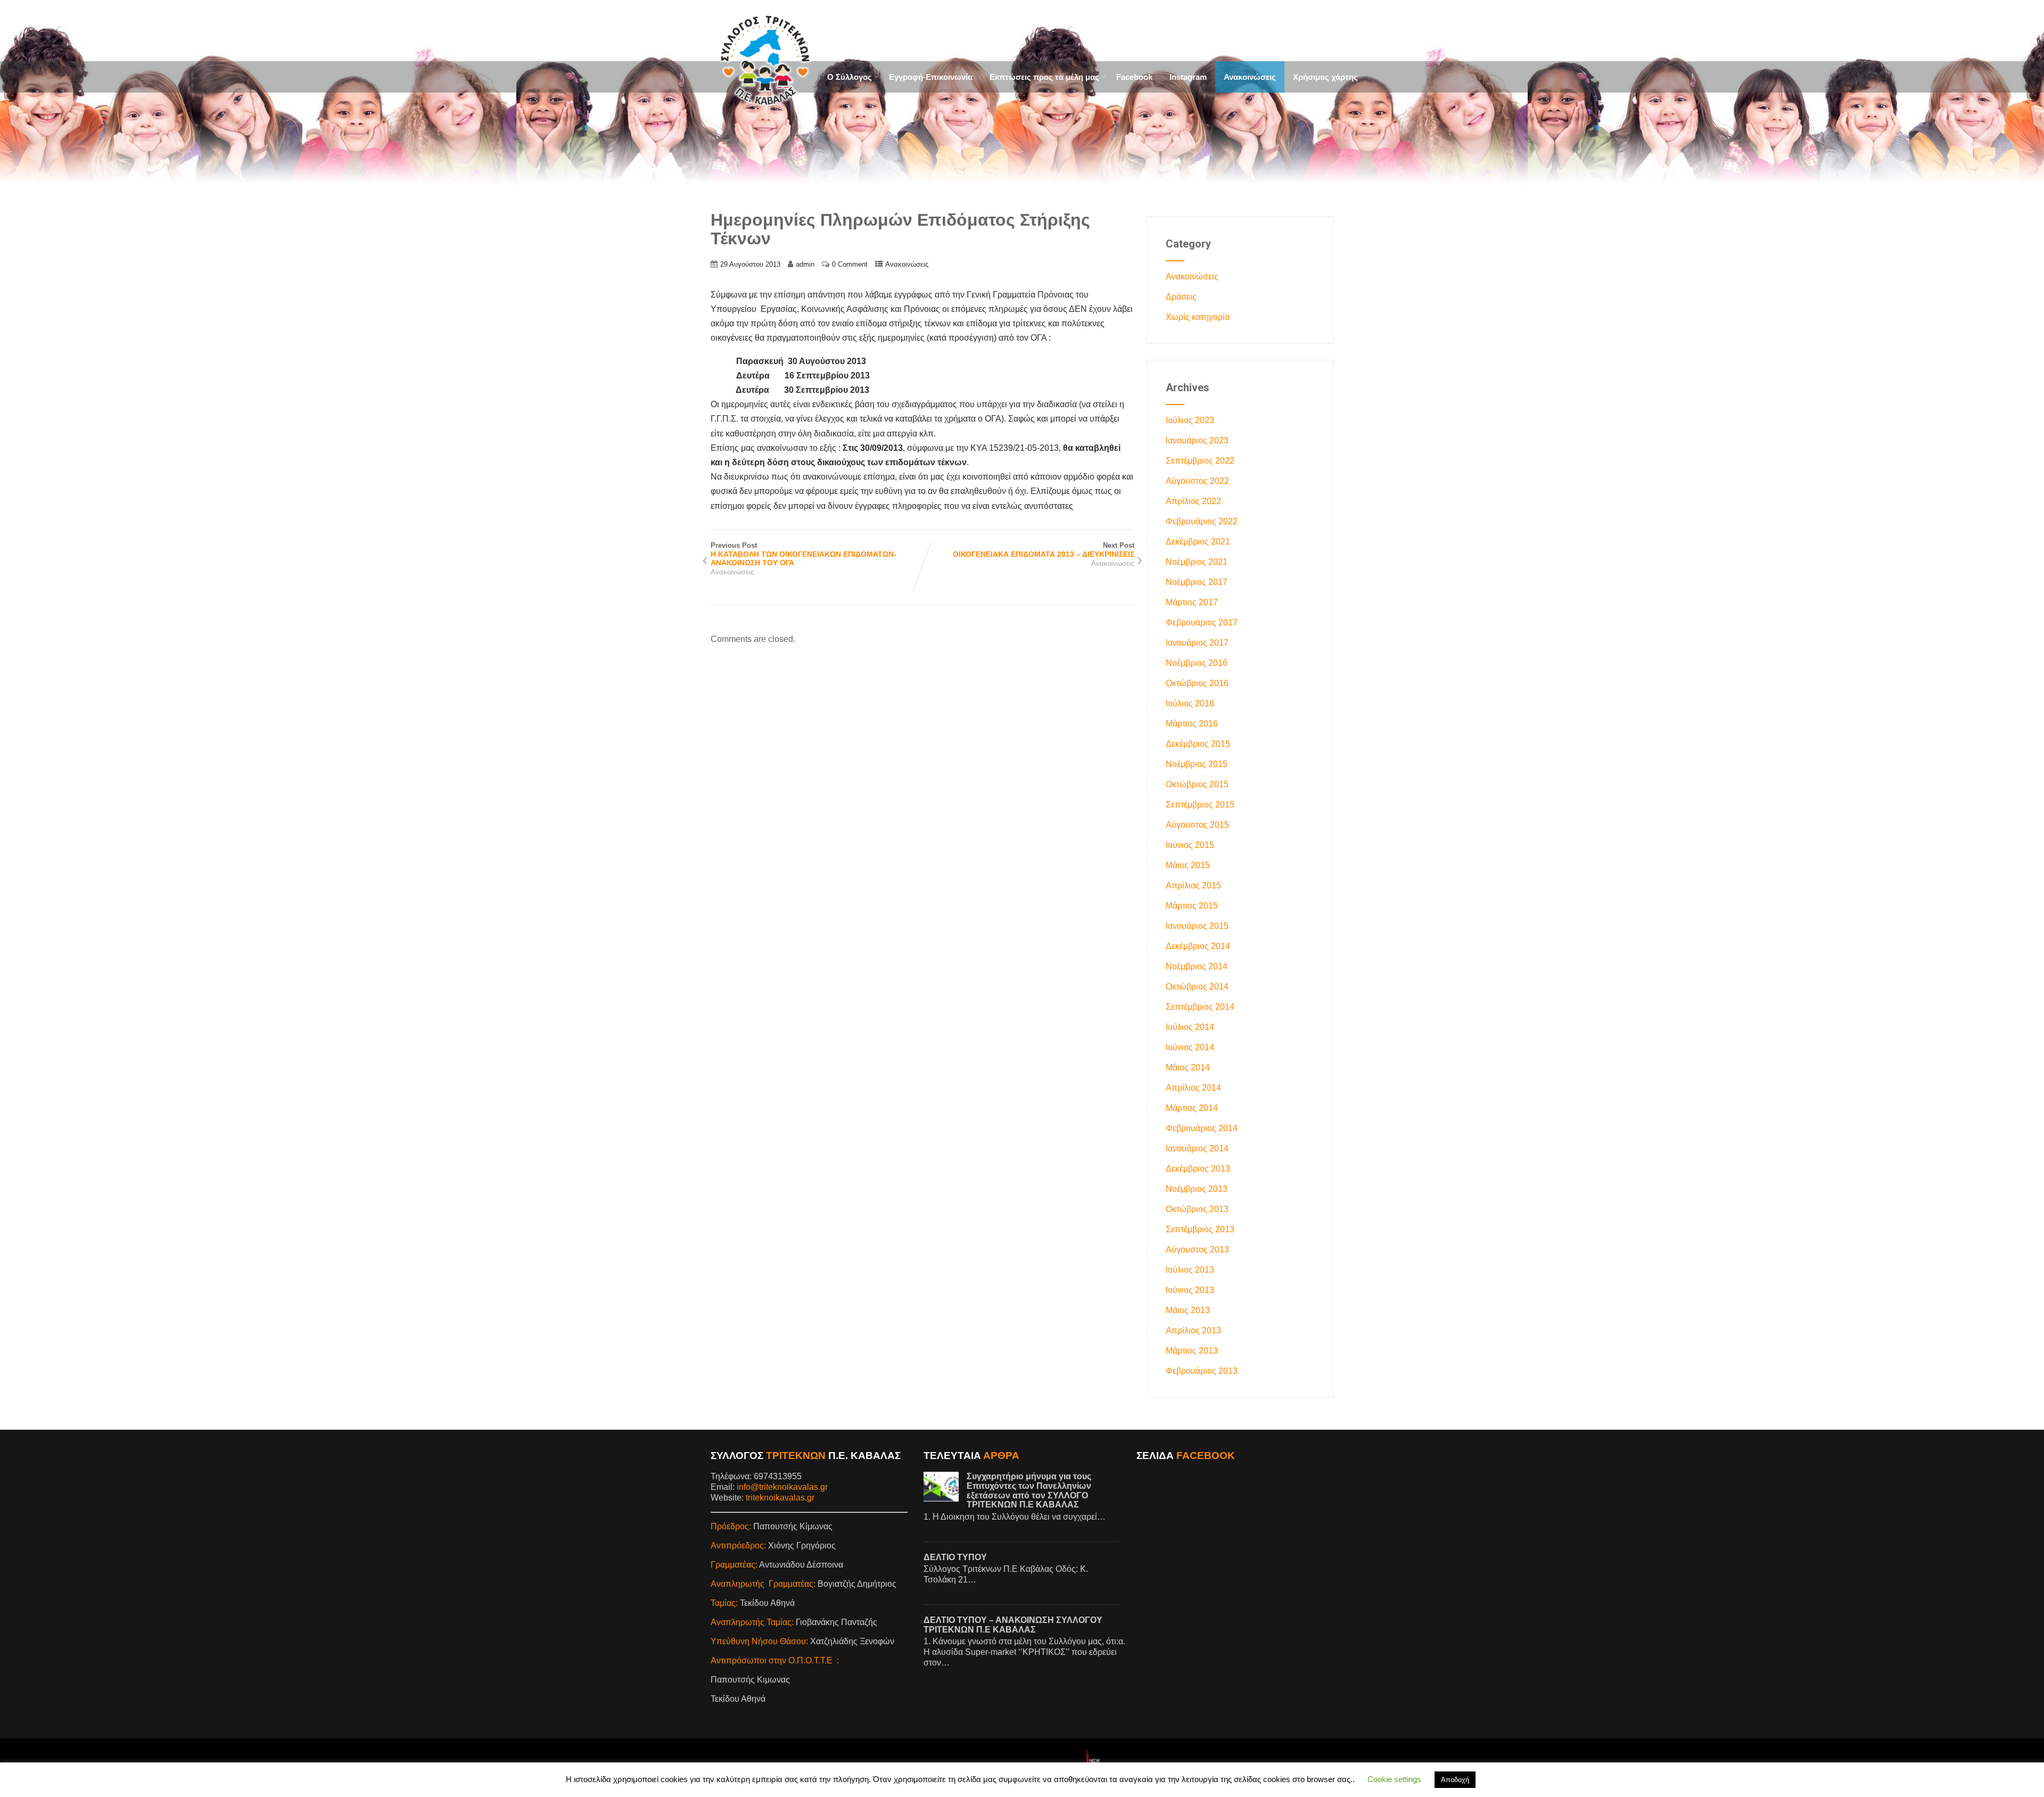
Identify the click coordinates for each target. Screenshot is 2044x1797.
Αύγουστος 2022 (1197, 481)
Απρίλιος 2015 (1193, 885)
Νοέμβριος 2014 (1197, 966)
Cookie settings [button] (1394, 1779)
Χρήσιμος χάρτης (1325, 77)
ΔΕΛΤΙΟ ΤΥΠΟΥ (955, 1557)
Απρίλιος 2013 (1193, 1330)
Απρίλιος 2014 (1193, 1088)
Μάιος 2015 (1188, 865)
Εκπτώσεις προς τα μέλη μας (1044, 77)
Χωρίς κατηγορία (1198, 317)
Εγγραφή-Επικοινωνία (931, 77)
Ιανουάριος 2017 (1197, 643)
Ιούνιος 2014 (1190, 1047)
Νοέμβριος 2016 (1197, 663)
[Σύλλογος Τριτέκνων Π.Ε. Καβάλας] (764, 116)
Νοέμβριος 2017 (1197, 582)
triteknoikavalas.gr (781, 1498)
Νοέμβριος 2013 (1197, 1189)
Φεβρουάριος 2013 (1202, 1371)
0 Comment (850, 264)
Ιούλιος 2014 (1190, 1027)
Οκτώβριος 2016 (1197, 683)
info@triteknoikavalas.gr (782, 1487)
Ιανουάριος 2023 (1197, 440)
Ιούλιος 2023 (1190, 420)
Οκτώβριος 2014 (1197, 987)
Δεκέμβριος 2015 (1198, 744)
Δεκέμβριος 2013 (1198, 1169)
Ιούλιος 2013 (1190, 1270)
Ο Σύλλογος (850, 77)
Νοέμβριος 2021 (1197, 562)
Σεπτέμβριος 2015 (1200, 805)
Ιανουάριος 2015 (1197, 926)
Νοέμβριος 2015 (1197, 764)
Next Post (1044, 550)
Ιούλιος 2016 (1190, 703)
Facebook (1134, 77)
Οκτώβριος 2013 (1197, 1209)
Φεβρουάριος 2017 (1202, 623)
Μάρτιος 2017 (1192, 602)
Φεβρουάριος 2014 (1202, 1128)
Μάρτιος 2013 (1192, 1351)
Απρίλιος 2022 (1193, 501)
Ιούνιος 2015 (1190, 845)
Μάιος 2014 (1188, 1068)
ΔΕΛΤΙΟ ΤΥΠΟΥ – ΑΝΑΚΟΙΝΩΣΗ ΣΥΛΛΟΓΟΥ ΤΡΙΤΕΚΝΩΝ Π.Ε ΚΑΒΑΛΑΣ (1013, 1625)
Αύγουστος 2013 (1197, 1250)
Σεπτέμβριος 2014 (1200, 1007)
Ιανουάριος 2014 (1197, 1148)
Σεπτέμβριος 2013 (1200, 1229)
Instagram (1188, 77)
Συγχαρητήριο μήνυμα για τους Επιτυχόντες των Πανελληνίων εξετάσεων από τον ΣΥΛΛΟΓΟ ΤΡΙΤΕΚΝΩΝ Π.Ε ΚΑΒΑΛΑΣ (1029, 1490)
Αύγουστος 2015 (1197, 825)
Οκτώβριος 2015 (1197, 784)
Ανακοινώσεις (1250, 77)
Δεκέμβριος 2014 (1198, 946)
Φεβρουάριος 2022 (1202, 521)
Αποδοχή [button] (1455, 1780)
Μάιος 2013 (1188, 1310)
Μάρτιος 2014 (1192, 1108)
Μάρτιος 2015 (1192, 906)
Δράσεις (1181, 297)
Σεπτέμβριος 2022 (1200, 461)
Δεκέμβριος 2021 (1198, 542)
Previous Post (803, 554)
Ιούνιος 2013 (1190, 1290)
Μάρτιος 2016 (1192, 724)
